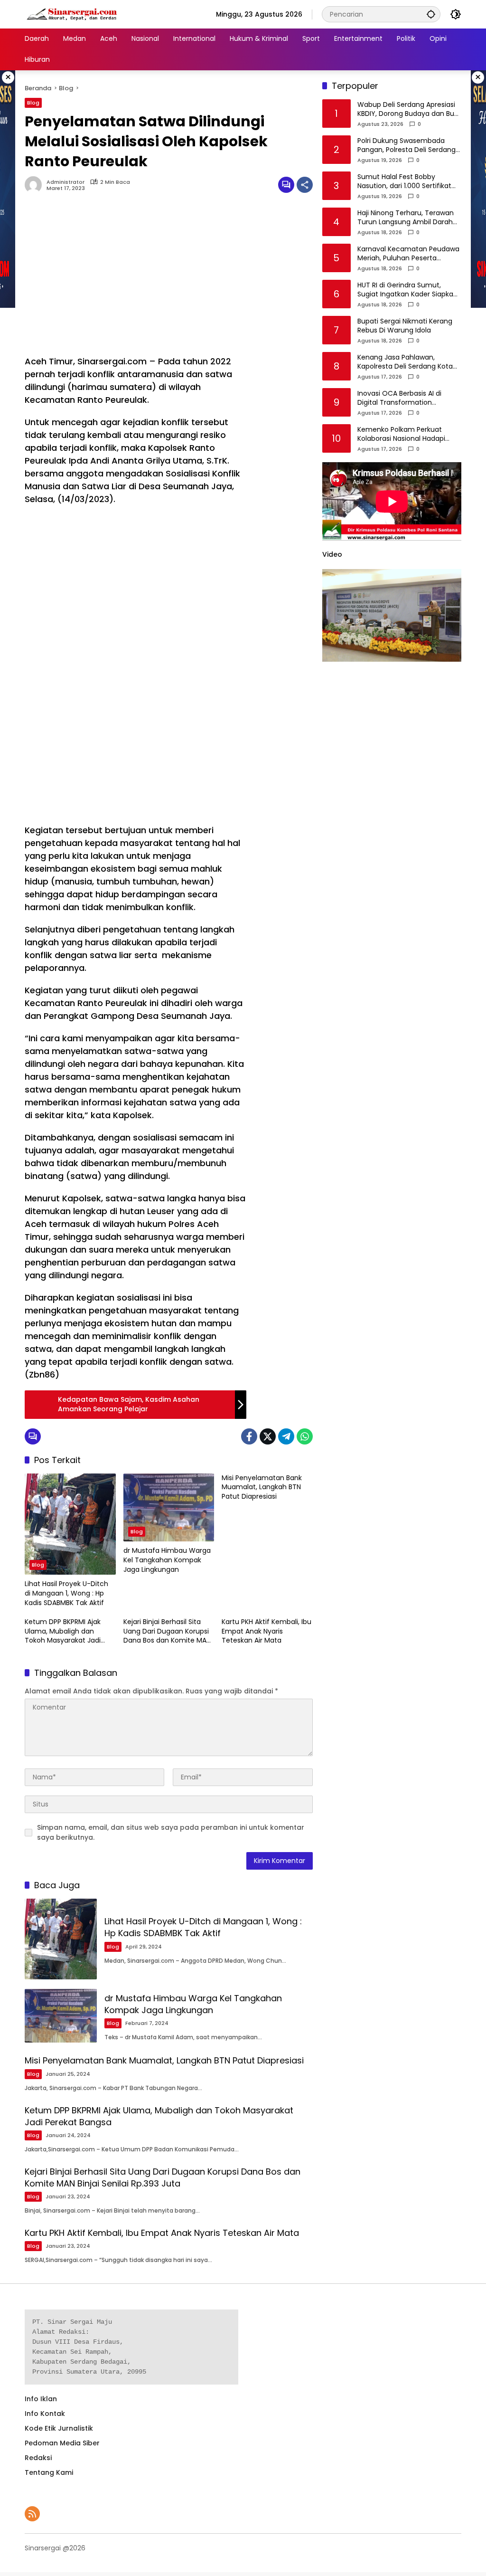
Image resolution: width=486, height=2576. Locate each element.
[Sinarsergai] (72, 14)
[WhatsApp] (305, 1436)
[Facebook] (249, 1436)
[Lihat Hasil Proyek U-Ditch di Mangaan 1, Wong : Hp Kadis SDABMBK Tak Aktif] (70, 1524)
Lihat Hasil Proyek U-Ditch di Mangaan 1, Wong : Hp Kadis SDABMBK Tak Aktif (66, 1593)
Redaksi (38, 2458)
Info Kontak (45, 2414)
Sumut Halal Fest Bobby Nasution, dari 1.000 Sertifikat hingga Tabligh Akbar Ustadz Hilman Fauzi (404, 182)
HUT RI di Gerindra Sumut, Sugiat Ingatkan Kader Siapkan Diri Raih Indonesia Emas (407, 290)
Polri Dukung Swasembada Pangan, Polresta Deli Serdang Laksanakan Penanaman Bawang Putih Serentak (407, 146)
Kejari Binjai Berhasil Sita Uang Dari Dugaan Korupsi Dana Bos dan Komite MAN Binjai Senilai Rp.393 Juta (167, 1631)
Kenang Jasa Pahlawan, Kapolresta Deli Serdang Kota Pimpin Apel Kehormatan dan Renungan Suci (406, 362)
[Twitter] (268, 1436)
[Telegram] (286, 1436)
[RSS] (32, 2514)
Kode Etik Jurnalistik (59, 2428)
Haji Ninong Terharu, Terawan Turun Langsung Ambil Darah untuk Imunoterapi (406, 218)
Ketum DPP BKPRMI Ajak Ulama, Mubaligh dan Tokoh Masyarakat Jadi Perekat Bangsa (63, 1631)
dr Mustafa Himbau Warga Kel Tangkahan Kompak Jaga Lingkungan (167, 1560)
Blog (33, 103)
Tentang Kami (49, 2472)
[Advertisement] (136, 279)
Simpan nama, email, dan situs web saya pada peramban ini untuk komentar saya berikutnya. (171, 1832)
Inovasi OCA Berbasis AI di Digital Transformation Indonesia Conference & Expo (407, 398)
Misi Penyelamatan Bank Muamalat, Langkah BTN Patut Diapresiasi (262, 1487)
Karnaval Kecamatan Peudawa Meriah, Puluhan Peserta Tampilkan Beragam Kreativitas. (408, 254)
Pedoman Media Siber (62, 2443)
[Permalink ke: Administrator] (36, 185)
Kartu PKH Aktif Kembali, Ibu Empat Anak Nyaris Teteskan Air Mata (266, 1631)
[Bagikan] (305, 185)
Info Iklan (41, 2399)
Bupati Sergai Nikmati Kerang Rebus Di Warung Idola (405, 326)
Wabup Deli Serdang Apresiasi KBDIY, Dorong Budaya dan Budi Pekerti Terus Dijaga (409, 109)
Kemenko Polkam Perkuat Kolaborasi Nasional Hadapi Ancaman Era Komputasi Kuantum (401, 434)
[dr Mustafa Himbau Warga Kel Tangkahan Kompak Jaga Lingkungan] (169, 1508)
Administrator (65, 182)
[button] (431, 14)
